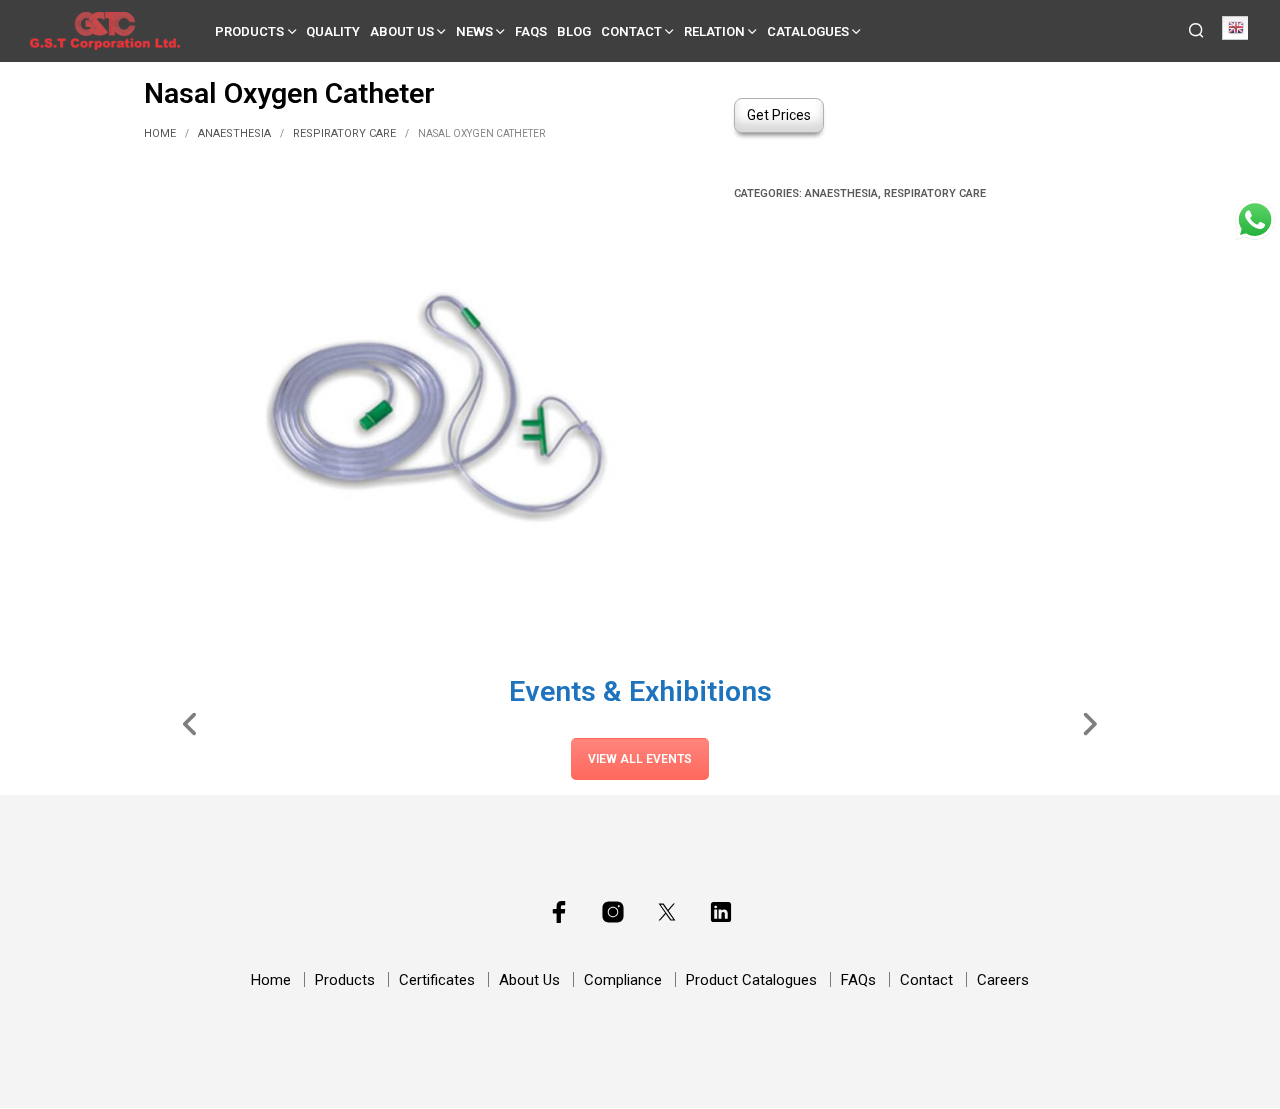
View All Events (640, 759)
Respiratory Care (344, 133)
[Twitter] (667, 912)
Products (249, 31)
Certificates (437, 980)
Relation (714, 31)
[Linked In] (721, 912)
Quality (333, 31)
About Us (402, 31)
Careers (1003, 980)
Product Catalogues (751, 980)
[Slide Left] (190, 723)
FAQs (531, 31)
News (474, 31)
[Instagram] (613, 912)
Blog (574, 31)
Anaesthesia (234, 133)
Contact (631, 31)
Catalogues (808, 31)
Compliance (623, 980)
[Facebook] (559, 912)
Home (160, 133)
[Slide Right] (1089, 723)
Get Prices (779, 115)
